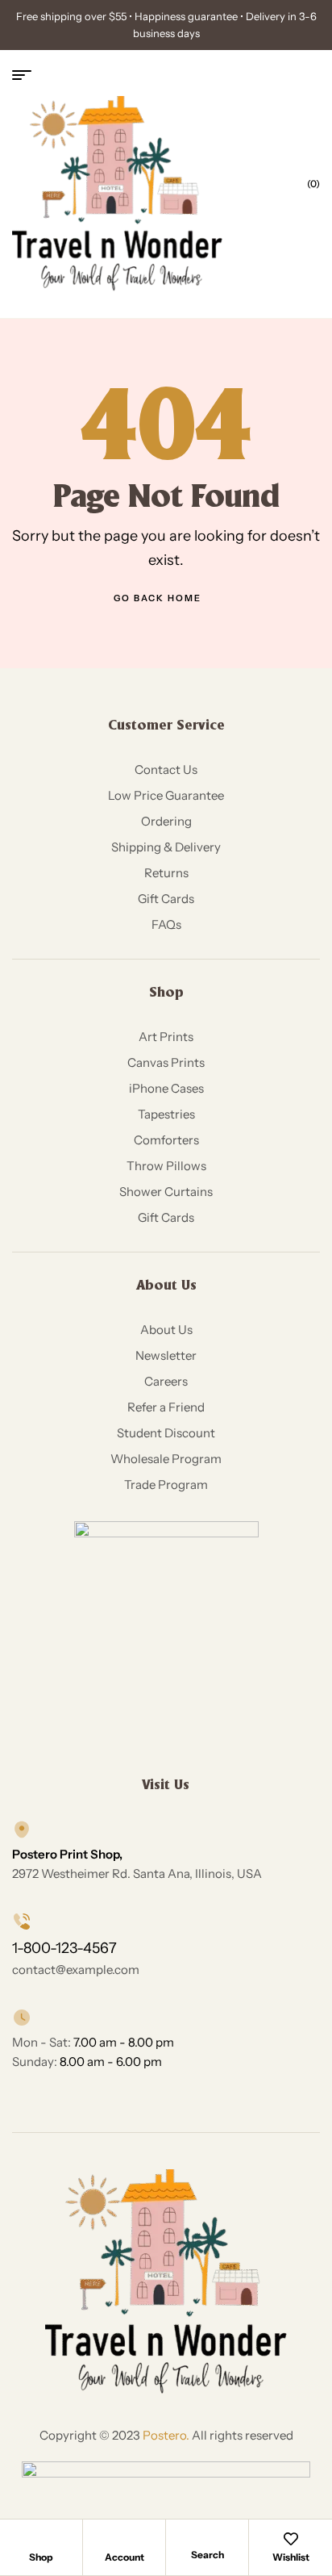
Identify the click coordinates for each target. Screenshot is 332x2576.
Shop (41, 2557)
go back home (158, 598)
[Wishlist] (291, 2539)
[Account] (124, 2539)
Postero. (166, 2435)
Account (124, 2557)
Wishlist (291, 2557)
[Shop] (41, 2539)
